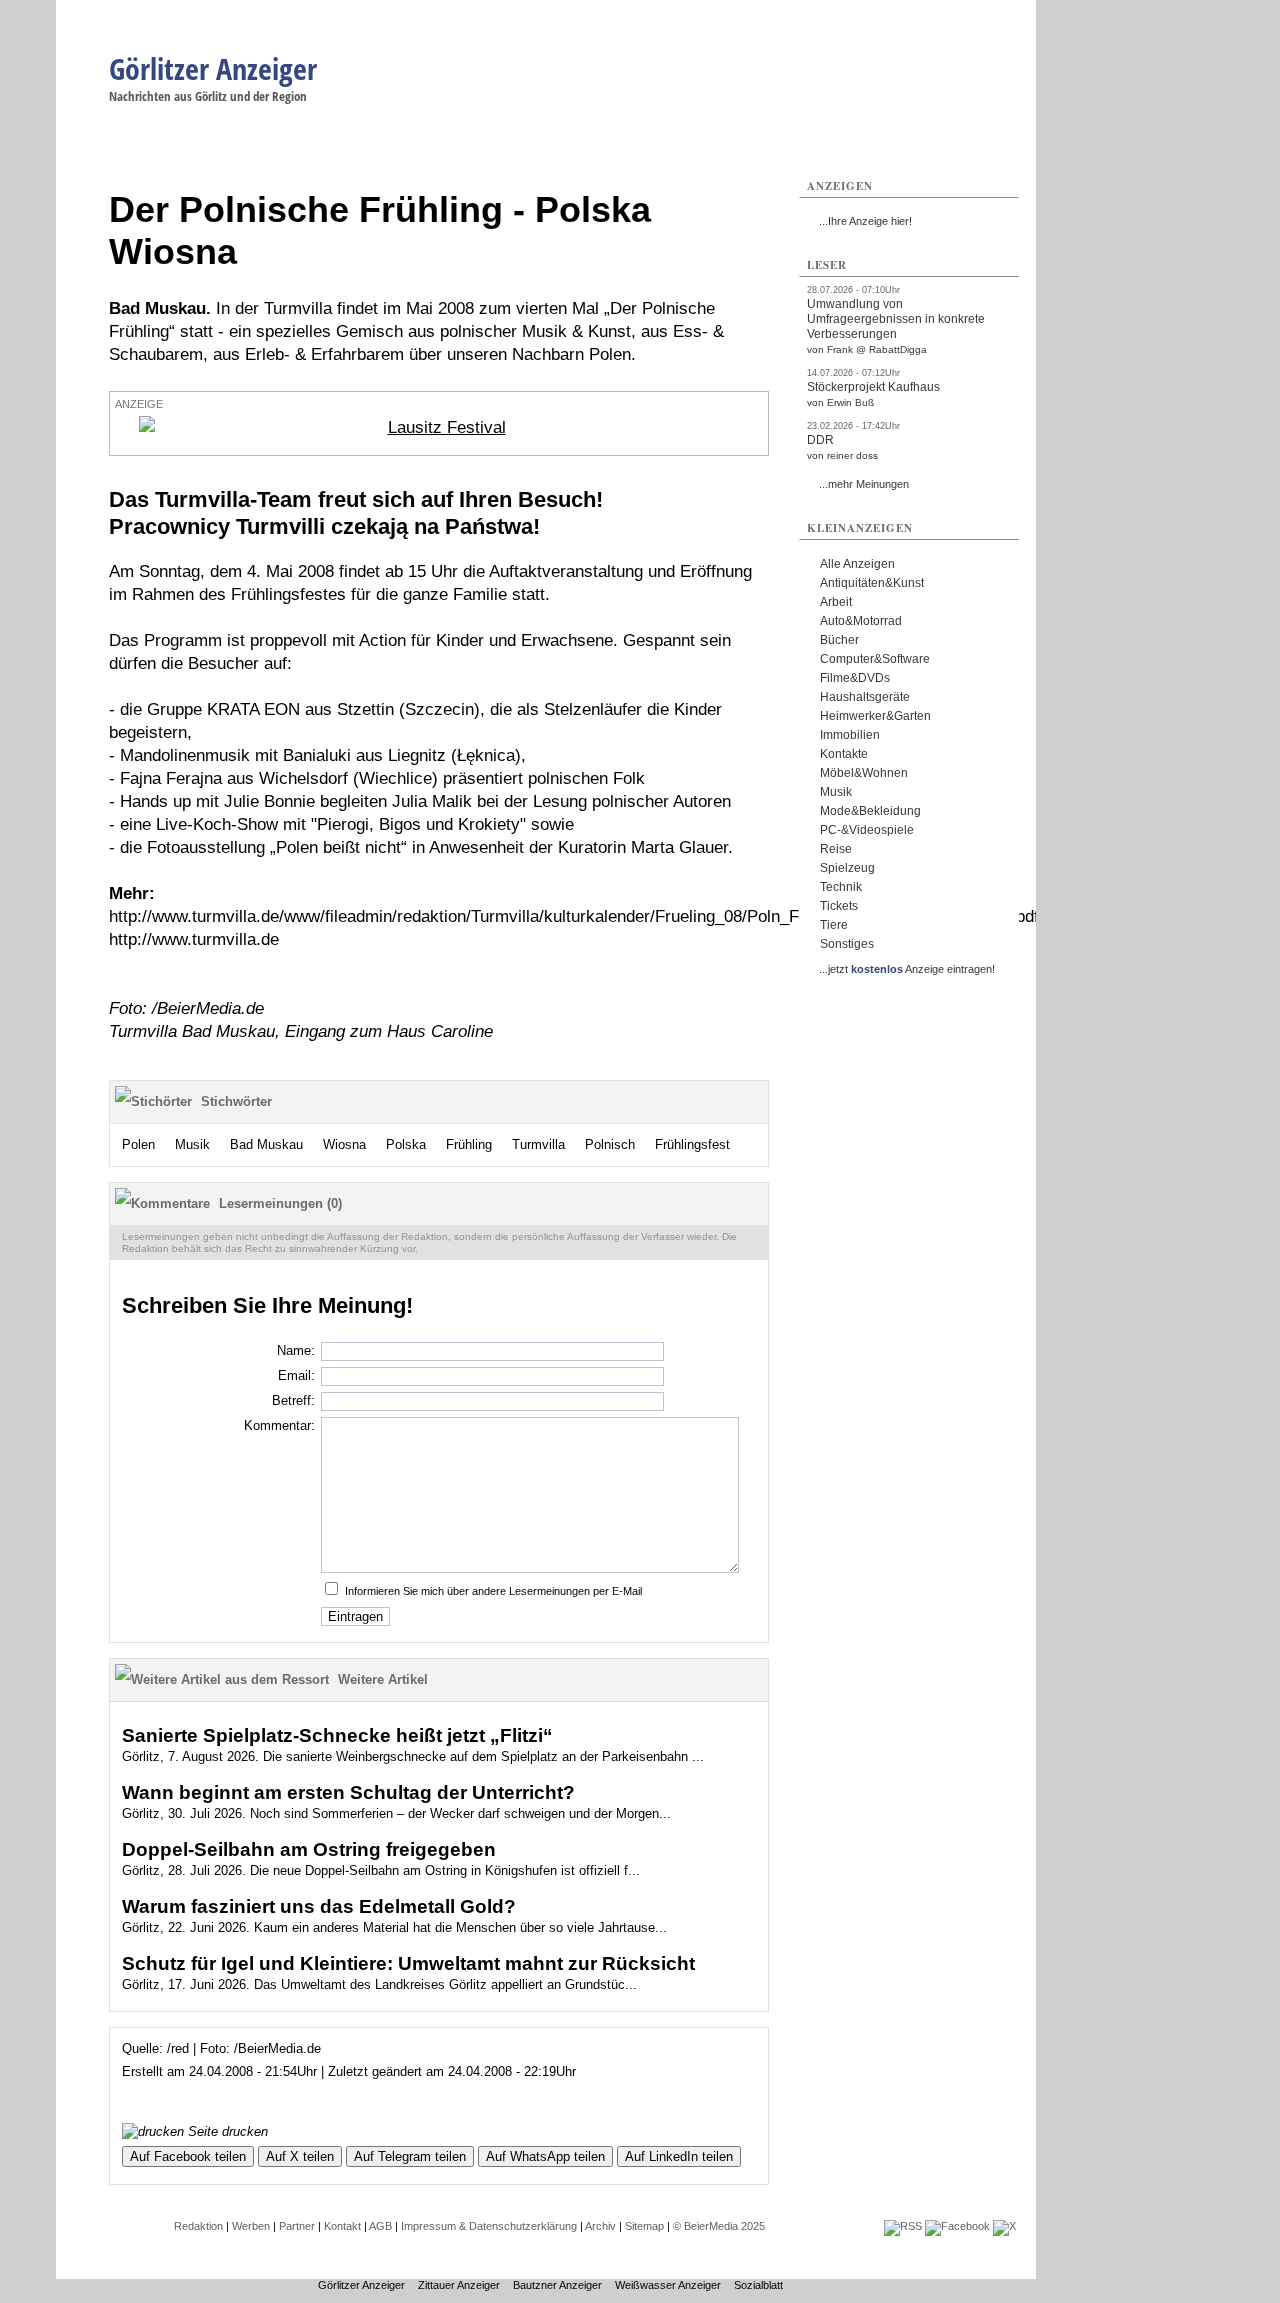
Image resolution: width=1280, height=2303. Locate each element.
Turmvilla (538, 1144)
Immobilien (850, 735)
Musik (192, 1144)
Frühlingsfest (692, 1144)
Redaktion (198, 2226)
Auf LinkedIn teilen (679, 2156)
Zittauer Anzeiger (459, 2285)
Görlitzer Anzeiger (213, 68)
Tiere (834, 925)
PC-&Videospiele (867, 830)
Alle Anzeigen (857, 564)
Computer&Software (875, 659)
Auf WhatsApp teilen (545, 2156)
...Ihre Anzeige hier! (865, 221)
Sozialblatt (758, 2285)
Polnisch (610, 1144)
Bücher (839, 640)
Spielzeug (847, 868)
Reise (836, 849)
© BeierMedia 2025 (719, 2226)
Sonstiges (847, 944)
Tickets (839, 906)
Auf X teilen (300, 2156)
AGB (380, 2226)
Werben (251, 2226)
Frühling (469, 1144)
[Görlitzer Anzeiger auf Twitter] (1004, 2226)
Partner (297, 2226)
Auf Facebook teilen (188, 2156)
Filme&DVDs (855, 678)
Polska (406, 1144)
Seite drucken (226, 2131)
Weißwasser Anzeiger (668, 2285)
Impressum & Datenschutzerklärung (489, 2226)
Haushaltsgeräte (865, 697)
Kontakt (342, 2226)
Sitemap (644, 2226)
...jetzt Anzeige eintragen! (907, 969)
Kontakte (844, 754)
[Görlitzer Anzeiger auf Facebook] (957, 2226)
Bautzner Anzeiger (557, 2285)
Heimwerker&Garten (875, 716)
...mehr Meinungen (864, 484)
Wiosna (344, 1144)
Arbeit (836, 602)
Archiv (600, 2226)
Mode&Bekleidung (870, 811)
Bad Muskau (266, 1144)
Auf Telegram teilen (410, 2156)
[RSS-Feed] (903, 2226)
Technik (841, 887)
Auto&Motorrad (861, 621)
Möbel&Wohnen (864, 773)
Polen (138, 1144)
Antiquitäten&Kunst (872, 583)
